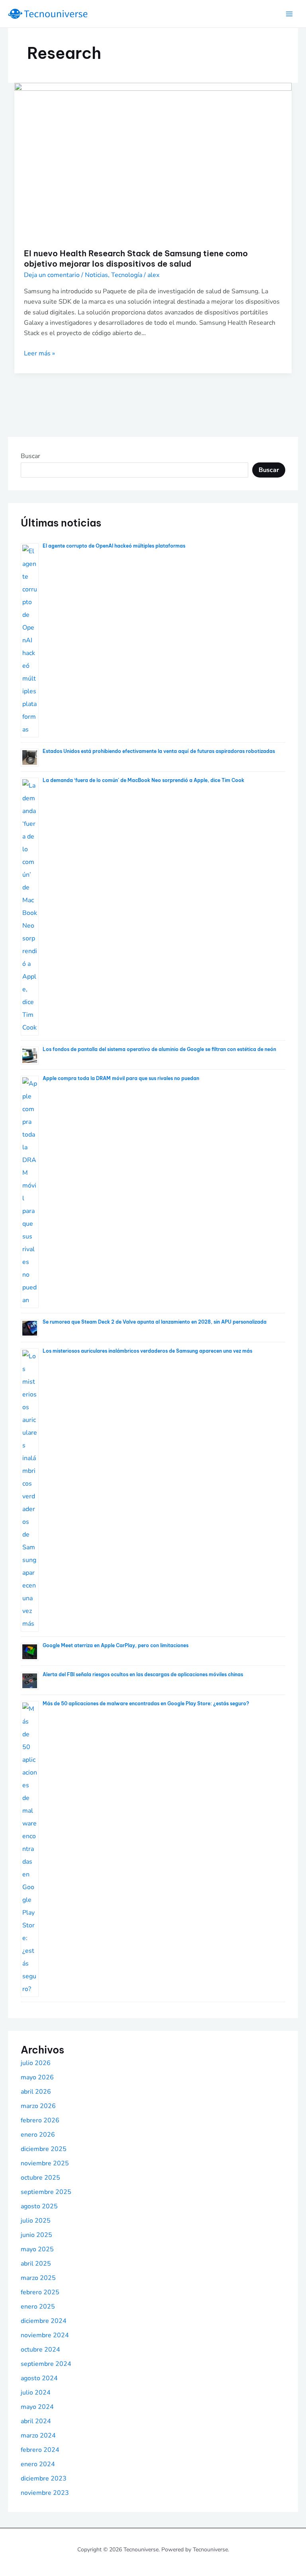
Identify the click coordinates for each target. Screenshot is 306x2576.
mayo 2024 (37, 2407)
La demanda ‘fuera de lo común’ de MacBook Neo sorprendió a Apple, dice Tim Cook (143, 780)
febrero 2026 (40, 2120)
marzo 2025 (38, 2278)
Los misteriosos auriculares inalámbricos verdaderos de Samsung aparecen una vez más (147, 1351)
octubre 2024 (40, 2350)
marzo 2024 (38, 2436)
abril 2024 (36, 2421)
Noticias (96, 275)
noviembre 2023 (45, 2493)
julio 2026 (36, 2063)
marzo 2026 (38, 2106)
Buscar (30, 456)
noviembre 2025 (45, 2163)
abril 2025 (36, 2264)
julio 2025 (36, 2221)
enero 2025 (38, 2307)
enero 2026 (38, 2135)
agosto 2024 (39, 2378)
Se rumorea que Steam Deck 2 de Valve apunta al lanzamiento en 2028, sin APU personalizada (155, 1322)
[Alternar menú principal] (289, 14)
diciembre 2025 (44, 2149)
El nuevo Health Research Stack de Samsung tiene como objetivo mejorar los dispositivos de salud (136, 258)
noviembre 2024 (45, 2335)
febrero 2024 (40, 2450)
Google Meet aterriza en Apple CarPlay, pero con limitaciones (116, 1645)
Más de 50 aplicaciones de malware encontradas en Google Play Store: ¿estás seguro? (146, 1703)
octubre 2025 (40, 2178)
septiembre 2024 (46, 2364)
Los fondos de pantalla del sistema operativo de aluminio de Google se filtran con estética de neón (159, 1049)
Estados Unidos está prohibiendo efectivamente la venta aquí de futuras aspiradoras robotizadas (159, 751)
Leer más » (39, 353)
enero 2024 (38, 2464)
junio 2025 (36, 2235)
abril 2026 (36, 2092)
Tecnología (127, 275)
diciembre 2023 (44, 2478)
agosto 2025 (39, 2206)
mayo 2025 (37, 2249)
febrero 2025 (40, 2292)
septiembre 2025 (46, 2192)
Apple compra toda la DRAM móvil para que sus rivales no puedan (121, 1078)
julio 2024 (36, 2393)
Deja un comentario (52, 275)
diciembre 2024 (44, 2321)
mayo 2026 (37, 2077)
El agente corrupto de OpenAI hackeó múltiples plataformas (114, 546)
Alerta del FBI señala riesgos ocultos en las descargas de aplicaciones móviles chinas (143, 1674)
